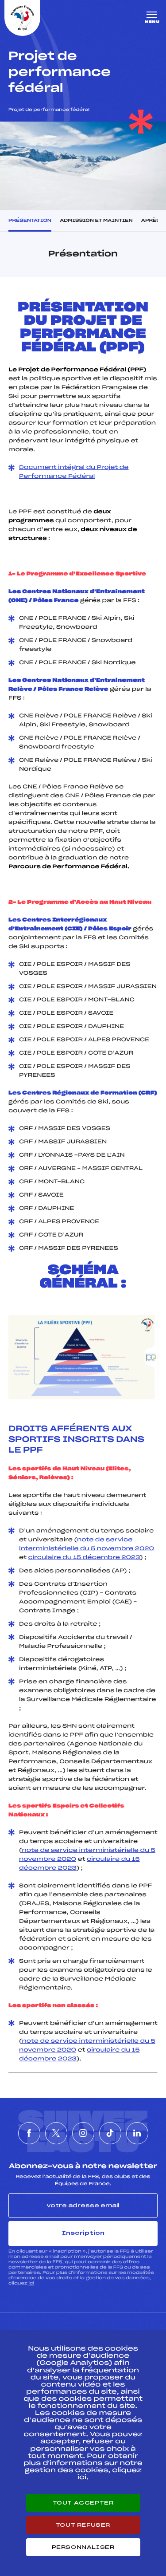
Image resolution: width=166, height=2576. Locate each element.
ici (31, 2283)
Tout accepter (83, 2503)
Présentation (30, 221)
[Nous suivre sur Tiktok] (110, 2133)
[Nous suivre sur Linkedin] (137, 2133)
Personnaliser (83, 2547)
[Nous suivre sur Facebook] (29, 2133)
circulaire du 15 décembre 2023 (84, 1558)
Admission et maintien (96, 221)
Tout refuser (83, 2525)
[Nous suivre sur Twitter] (56, 2133)
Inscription (83, 2233)
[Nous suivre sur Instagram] (83, 2133)
